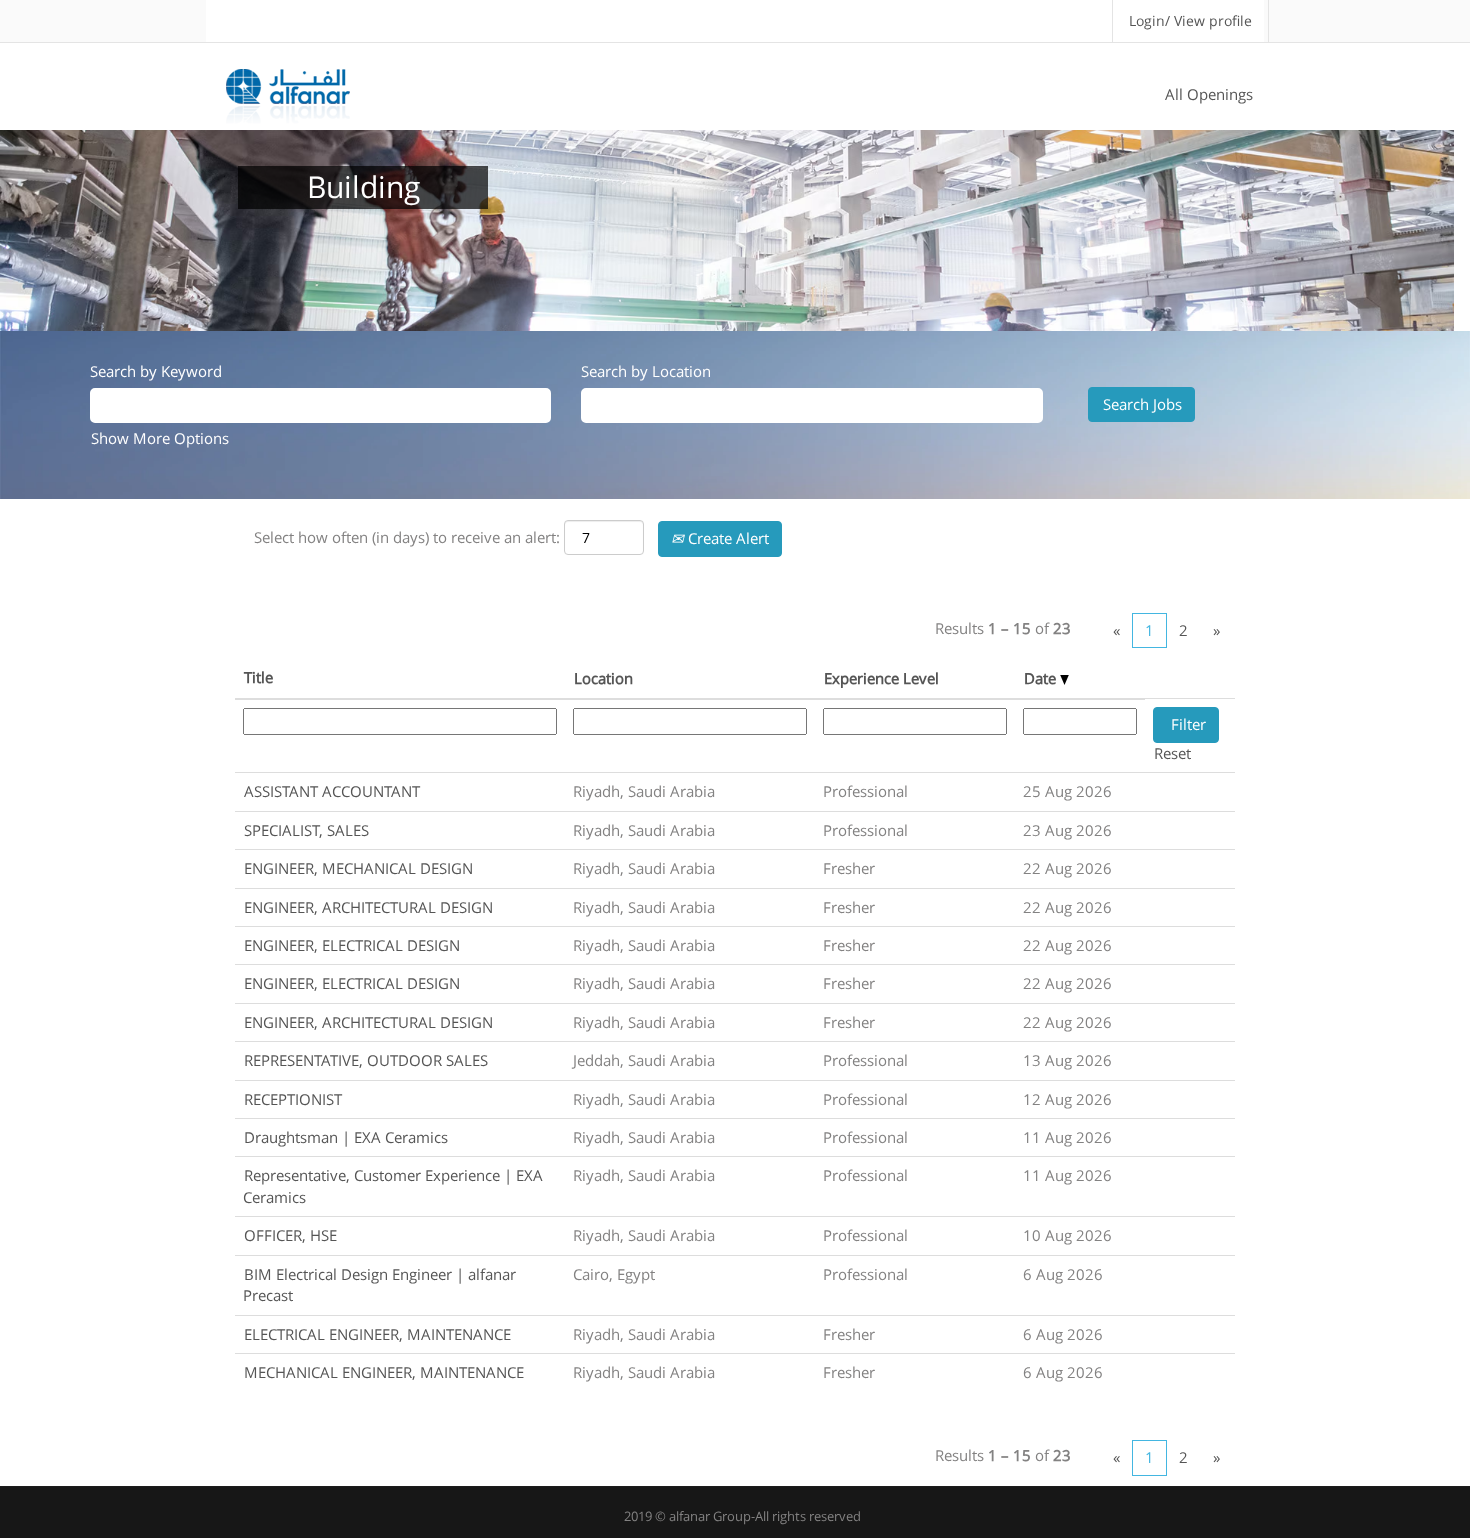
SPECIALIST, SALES (306, 830)
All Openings (1209, 94)
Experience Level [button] (881, 678)
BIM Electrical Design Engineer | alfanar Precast (379, 1284)
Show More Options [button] (160, 438)
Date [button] (1042, 678)
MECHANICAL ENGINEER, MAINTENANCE (384, 1372)
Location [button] (603, 678)
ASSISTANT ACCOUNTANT (332, 791)
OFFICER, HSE (290, 1235)
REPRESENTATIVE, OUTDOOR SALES (366, 1060)
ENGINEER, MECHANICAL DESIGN (358, 868)
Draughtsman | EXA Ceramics (346, 1137)
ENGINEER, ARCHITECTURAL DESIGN (368, 907)
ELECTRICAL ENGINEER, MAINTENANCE (377, 1334)
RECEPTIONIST (293, 1099)
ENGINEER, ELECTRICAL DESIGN (352, 945)
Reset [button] (1172, 753)
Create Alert (726, 538)
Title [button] (258, 677)
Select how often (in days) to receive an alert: (407, 537)
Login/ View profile (1190, 20)
